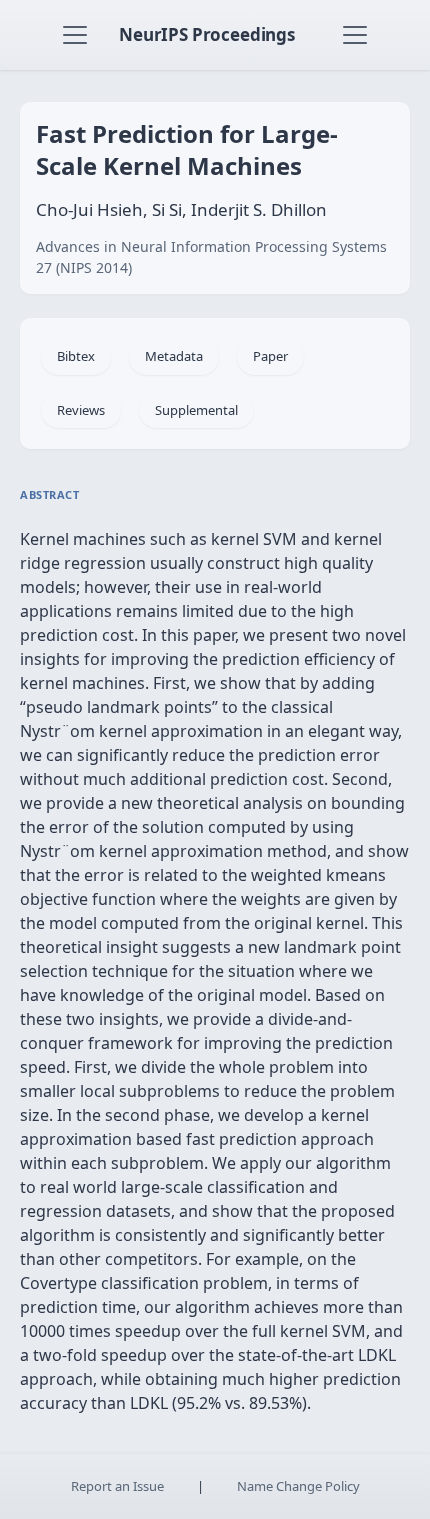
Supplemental (196, 410)
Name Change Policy (298, 1486)
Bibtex (76, 356)
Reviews (81, 410)
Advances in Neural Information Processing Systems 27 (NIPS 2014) (211, 257)
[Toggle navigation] (75, 35)
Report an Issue (117, 1486)
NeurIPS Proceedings (207, 34)
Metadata (174, 356)
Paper (270, 356)
